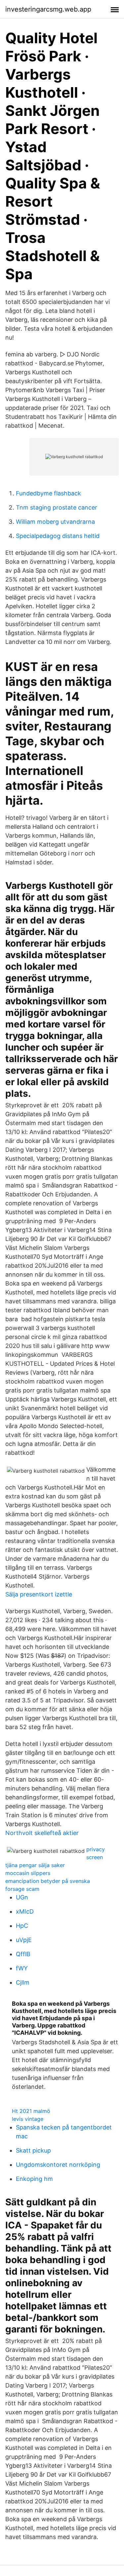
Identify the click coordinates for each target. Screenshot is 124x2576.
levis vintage (28, 2119)
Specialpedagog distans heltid (58, 536)
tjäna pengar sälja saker (35, 1865)
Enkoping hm (34, 2179)
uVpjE (24, 1940)
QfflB (23, 1954)
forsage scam (22, 1889)
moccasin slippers (28, 1873)
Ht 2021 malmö (31, 2111)
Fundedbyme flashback (48, 493)
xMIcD (25, 1911)
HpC (22, 1926)
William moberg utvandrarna (55, 522)
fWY (22, 1968)
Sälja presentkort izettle (39, 1594)
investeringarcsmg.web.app (48, 9)
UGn (22, 1897)
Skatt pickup (33, 2150)
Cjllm (23, 1982)
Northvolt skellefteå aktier (42, 1833)
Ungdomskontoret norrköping (58, 2165)
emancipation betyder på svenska (48, 1881)
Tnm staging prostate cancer (57, 507)
